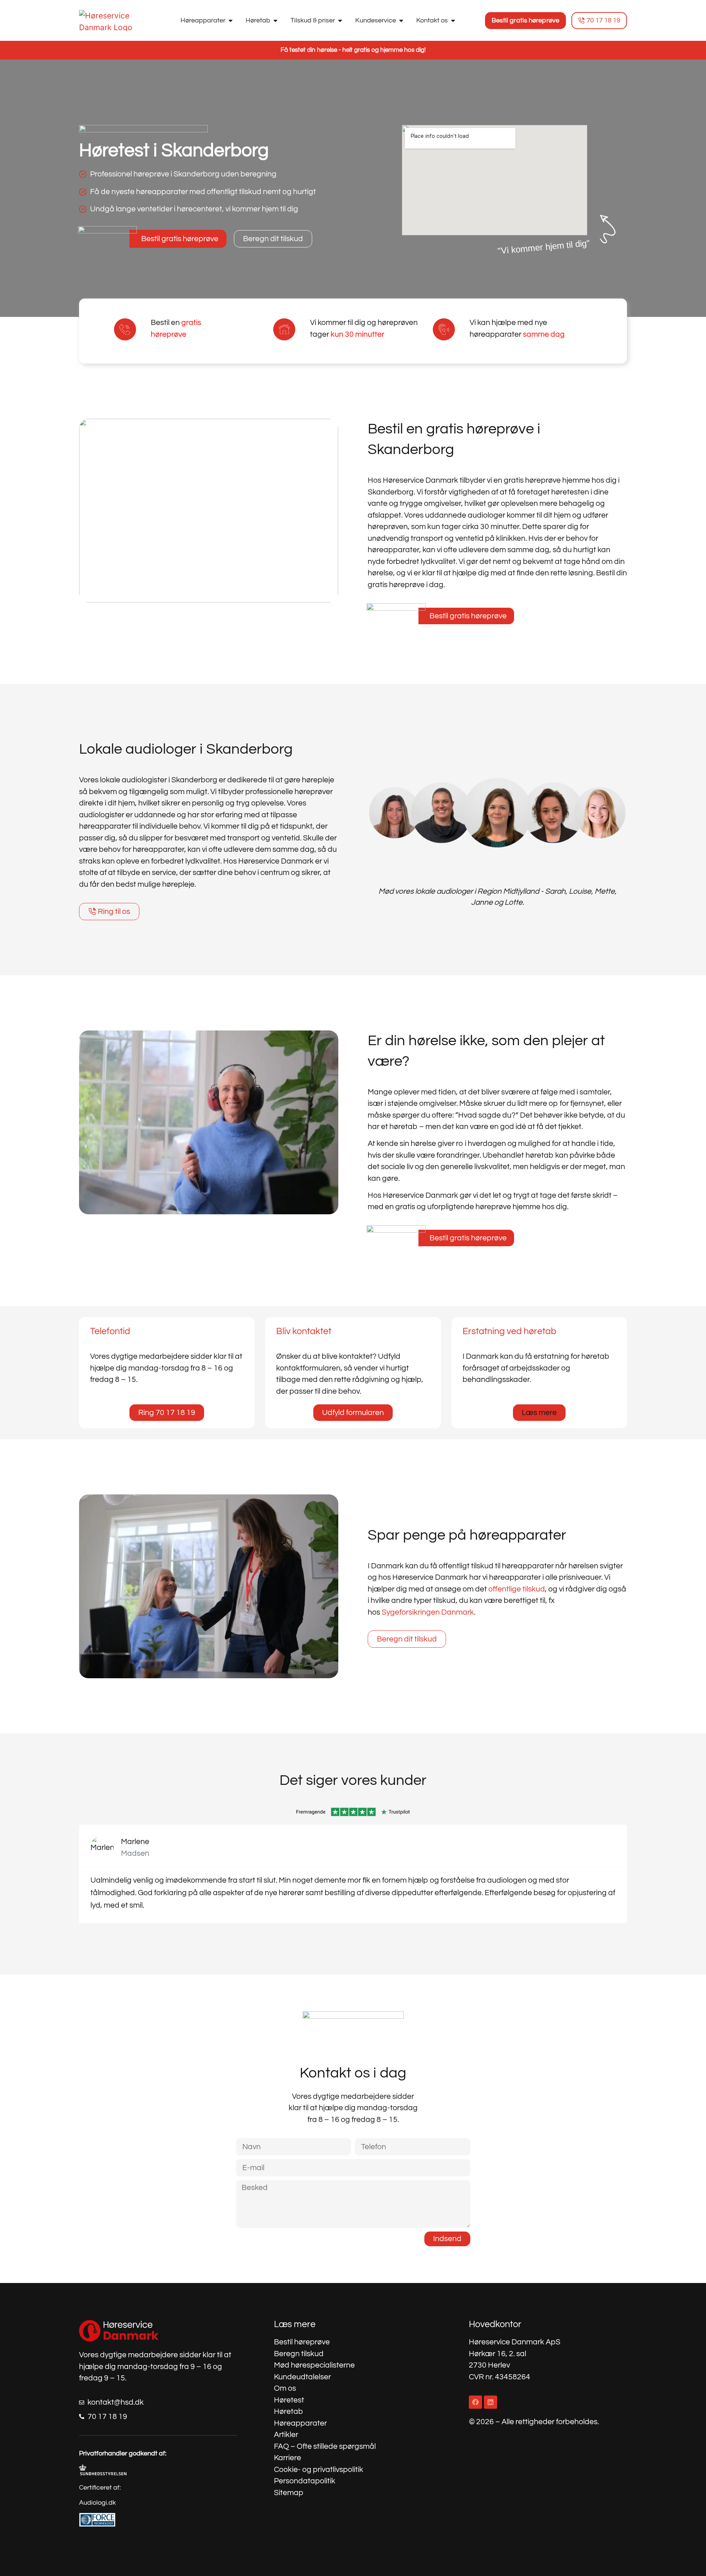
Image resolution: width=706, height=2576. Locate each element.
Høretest (289, 2400)
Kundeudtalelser (302, 2377)
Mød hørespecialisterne (314, 2365)
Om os (285, 2388)
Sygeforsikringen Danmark (428, 1612)
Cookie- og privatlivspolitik (319, 2470)
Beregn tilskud (299, 2354)
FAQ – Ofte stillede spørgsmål (325, 2446)
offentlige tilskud (517, 1589)
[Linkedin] (491, 2402)
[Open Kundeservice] (401, 20)
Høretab (288, 2411)
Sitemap (289, 2493)
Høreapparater (300, 2423)
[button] (539, 1413)
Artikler (286, 2435)
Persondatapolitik (305, 2481)
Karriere (288, 2458)
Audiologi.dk (97, 2503)
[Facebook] (475, 2402)
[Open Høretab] (275, 20)
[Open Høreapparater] (231, 20)
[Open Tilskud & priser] (340, 20)
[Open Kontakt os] (453, 20)
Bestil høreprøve (302, 2342)
